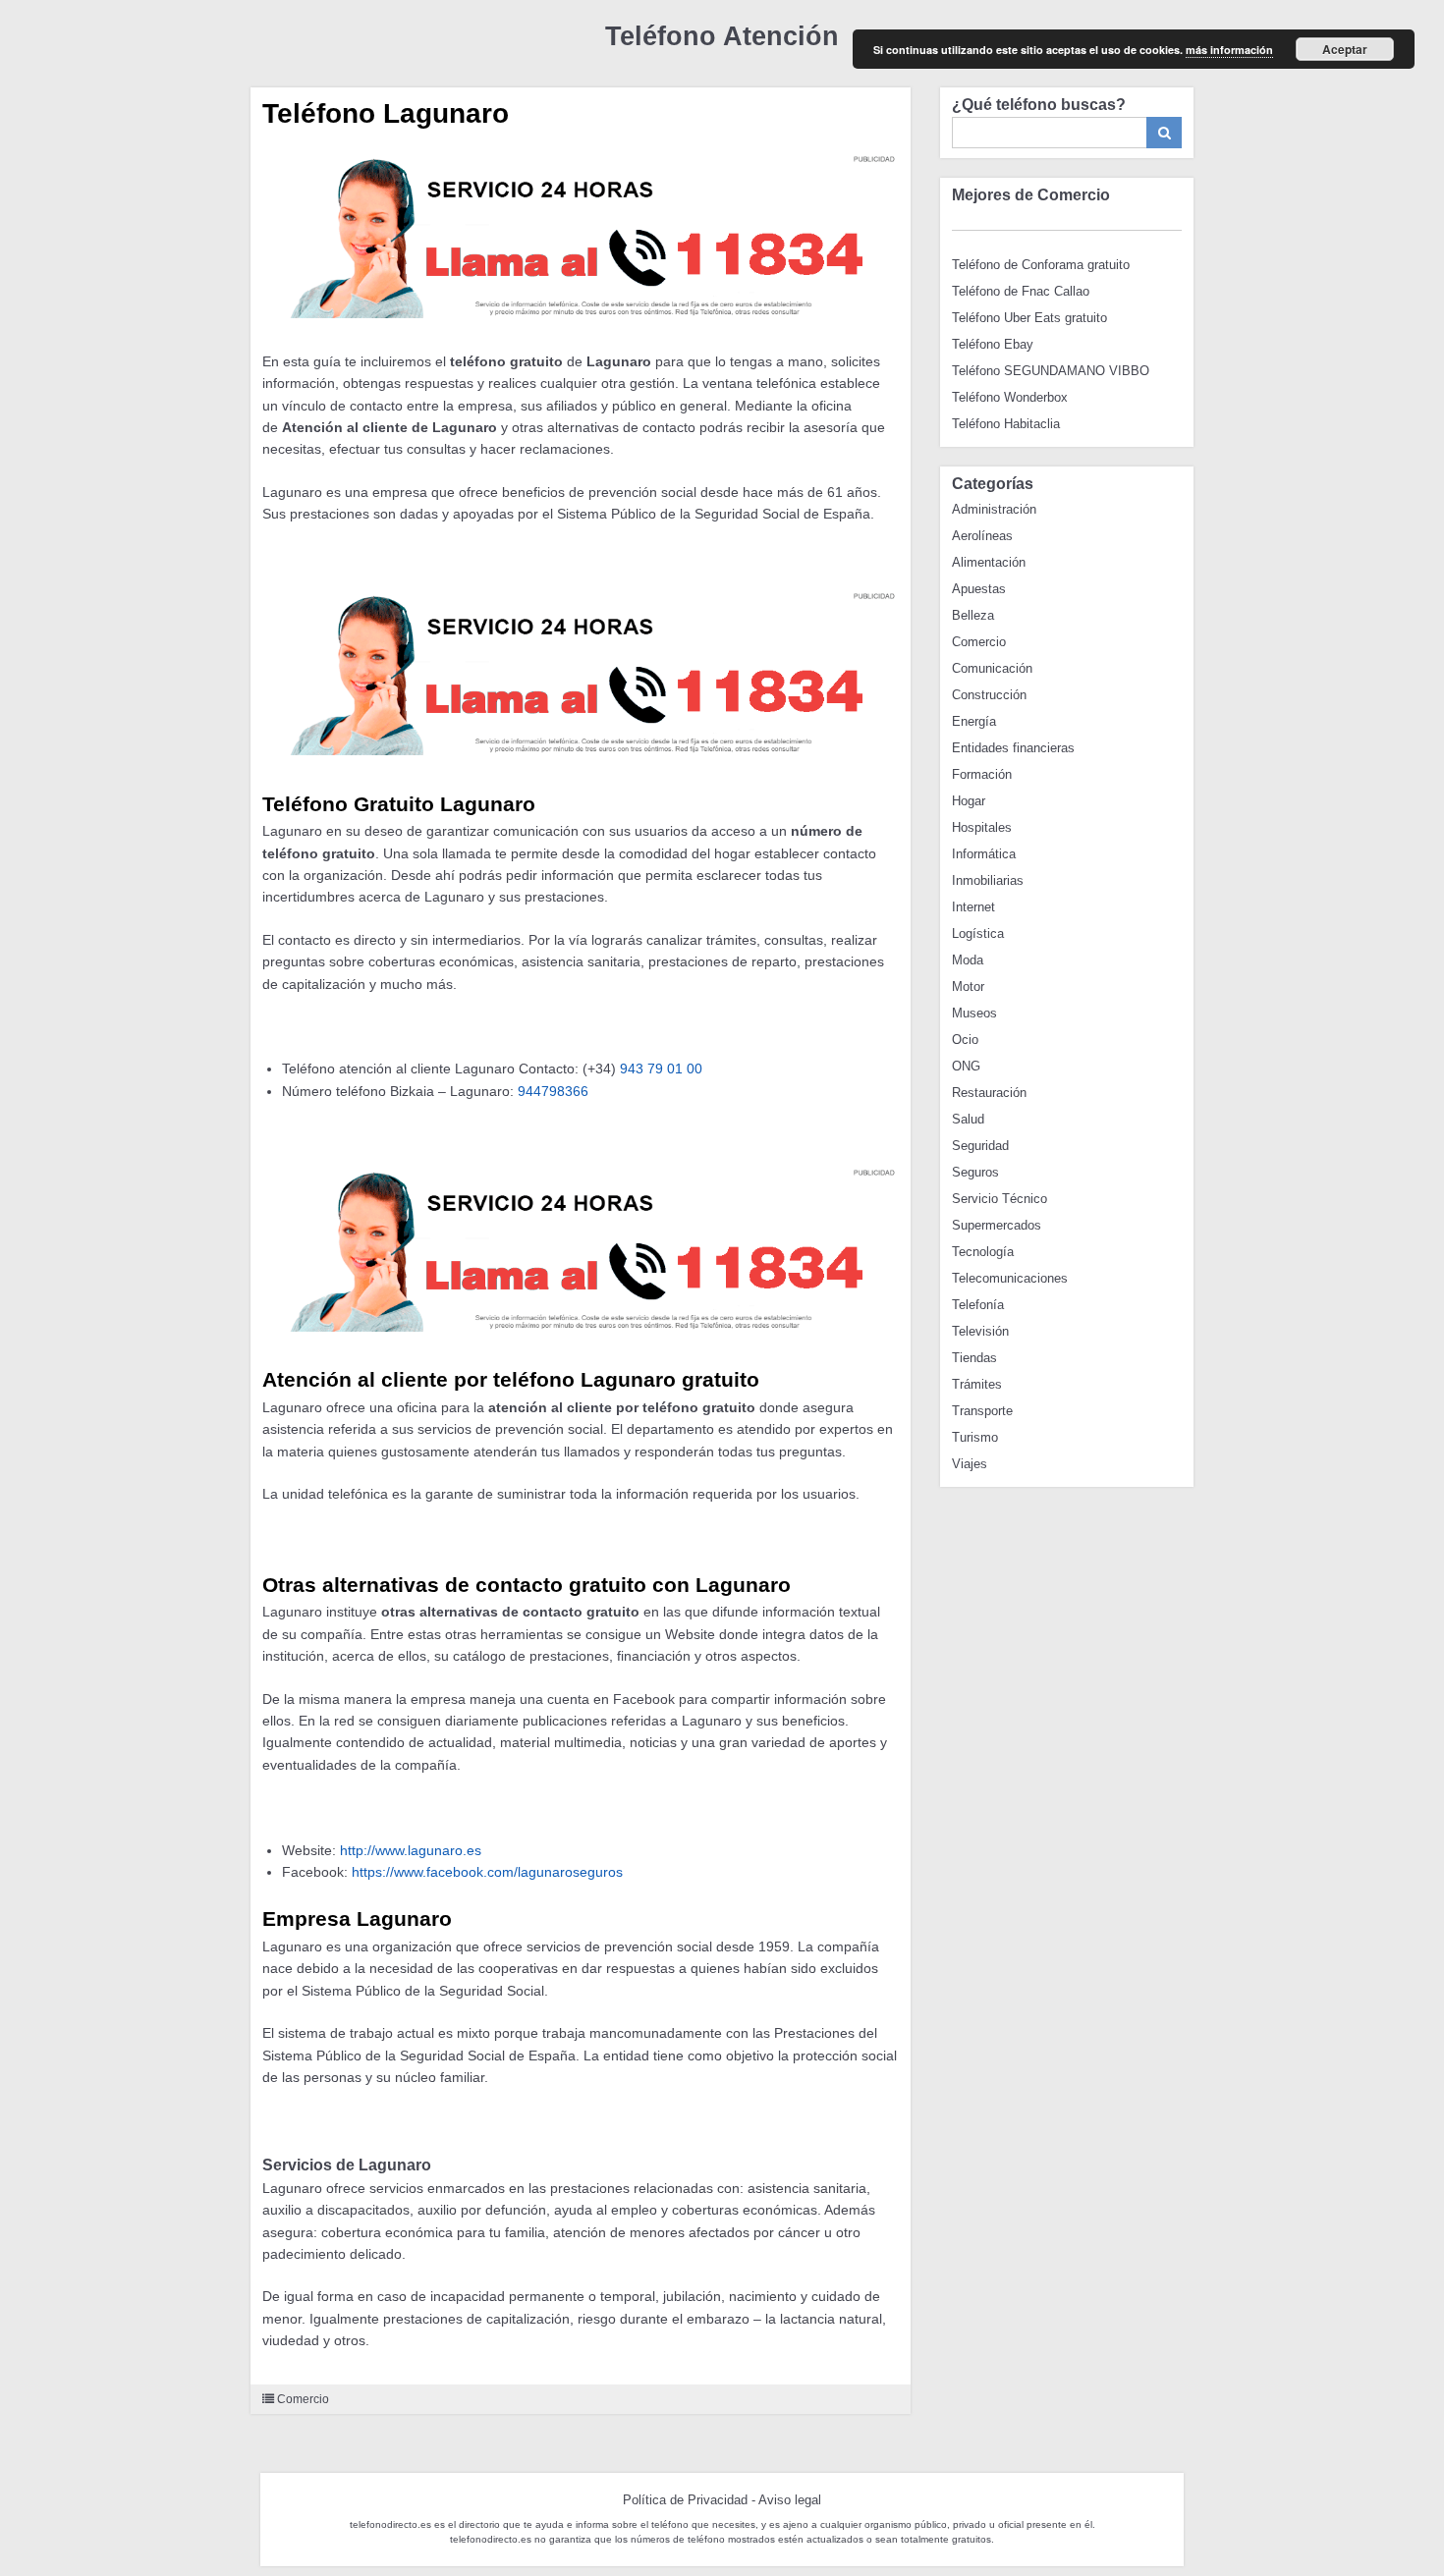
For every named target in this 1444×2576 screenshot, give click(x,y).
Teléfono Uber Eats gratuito (1029, 318)
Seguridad (980, 1146)
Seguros (975, 1172)
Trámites (977, 1384)
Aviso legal (790, 2500)
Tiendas (974, 1358)
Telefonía (978, 1305)
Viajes (970, 1464)
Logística (978, 933)
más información (1229, 50)
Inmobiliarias (988, 880)
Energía (974, 721)
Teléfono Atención (722, 36)
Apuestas (979, 589)
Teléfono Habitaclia (1006, 424)
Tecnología (983, 1252)
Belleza (973, 615)
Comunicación (992, 668)
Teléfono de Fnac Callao (1021, 291)
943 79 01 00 (661, 1069)
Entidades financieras (1013, 748)
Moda (968, 960)
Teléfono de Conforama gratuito (1041, 265)
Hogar (969, 801)
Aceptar (1345, 49)
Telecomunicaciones (1010, 1278)
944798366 (553, 1091)
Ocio (965, 1040)
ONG (966, 1066)
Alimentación (989, 562)
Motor (968, 987)
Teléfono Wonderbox (1010, 397)
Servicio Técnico (1000, 1199)
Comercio (303, 2399)
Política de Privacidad (685, 2500)
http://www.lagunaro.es (411, 1850)
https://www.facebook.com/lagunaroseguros (487, 1872)
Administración (994, 509)
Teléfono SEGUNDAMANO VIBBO (1051, 371)
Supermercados (997, 1225)
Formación (982, 774)
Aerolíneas (982, 536)
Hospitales (982, 827)
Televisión (980, 1331)
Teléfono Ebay (993, 344)
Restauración (989, 1093)
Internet (973, 907)
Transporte (982, 1411)
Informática (984, 854)
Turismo (975, 1437)
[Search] (1164, 133)
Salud (968, 1119)
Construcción (989, 695)
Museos (974, 1013)
